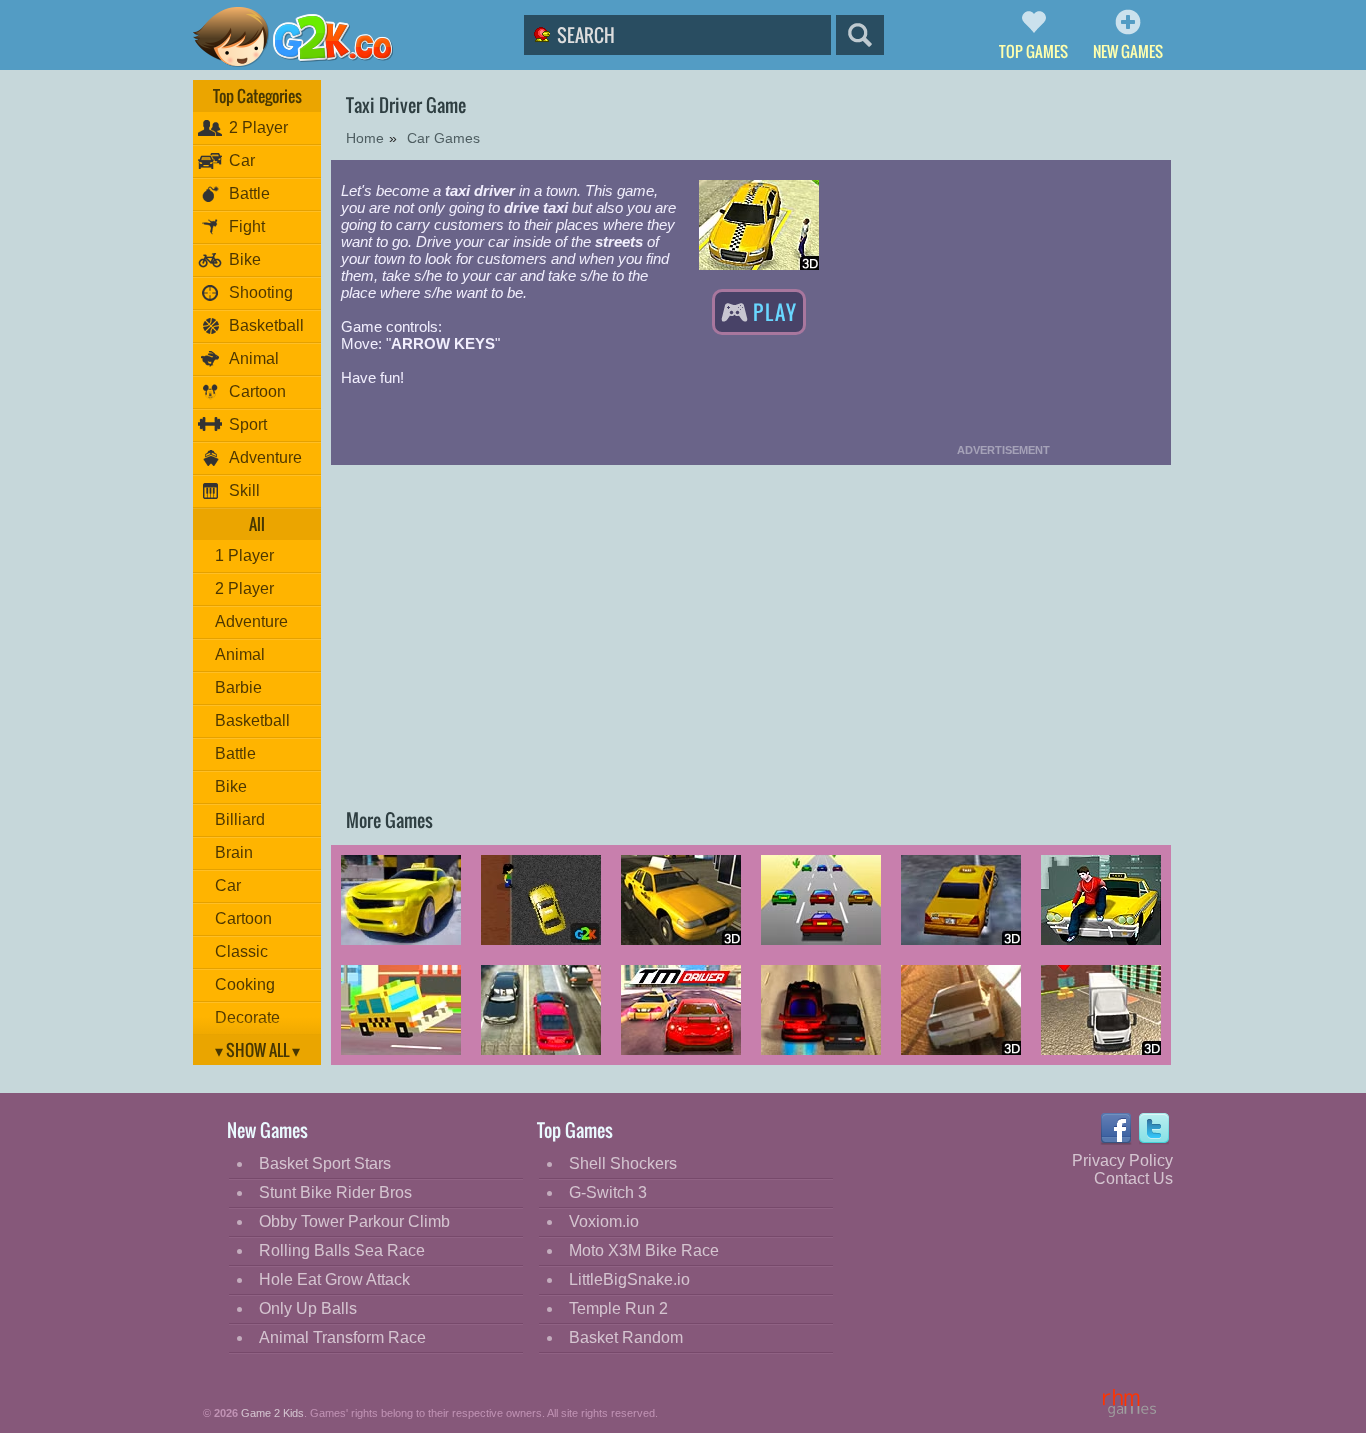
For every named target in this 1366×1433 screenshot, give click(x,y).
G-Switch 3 (608, 1192)
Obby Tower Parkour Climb (354, 1221)
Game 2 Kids (272, 1413)
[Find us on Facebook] (1116, 1129)
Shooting (261, 292)
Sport (248, 424)
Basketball (266, 325)
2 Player (258, 127)
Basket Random (626, 1337)
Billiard (240, 819)
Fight (247, 226)
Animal (254, 358)
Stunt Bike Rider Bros (335, 1192)
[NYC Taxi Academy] (681, 902)
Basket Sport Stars (325, 1163)
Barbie (238, 687)
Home (365, 138)
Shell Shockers (623, 1163)
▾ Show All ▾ (257, 1050)
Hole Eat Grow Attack (334, 1279)
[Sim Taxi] (541, 902)
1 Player (244, 555)
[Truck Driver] (1101, 1012)
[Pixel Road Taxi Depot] (401, 1012)
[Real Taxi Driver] (401, 902)
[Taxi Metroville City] (1101, 902)
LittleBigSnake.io (629, 1279)
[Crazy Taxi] (821, 902)
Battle (249, 193)
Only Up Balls (308, 1308)
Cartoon (257, 391)
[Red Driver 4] (541, 1012)
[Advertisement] (1003, 300)
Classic (241, 951)
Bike (245, 259)
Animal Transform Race (342, 1337)
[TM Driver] (681, 1012)
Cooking (245, 984)
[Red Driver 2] (821, 1012)
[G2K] (306, 37)
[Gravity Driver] (961, 1012)
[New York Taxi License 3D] (961, 902)
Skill (244, 490)
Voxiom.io (604, 1221)
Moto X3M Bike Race (644, 1250)
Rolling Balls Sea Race (342, 1250)
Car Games (443, 138)
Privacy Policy (1122, 1160)
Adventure (265, 457)
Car (242, 160)
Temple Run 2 (618, 1308)
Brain (234, 852)
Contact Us (1133, 1178)
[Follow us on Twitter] (1155, 1129)
